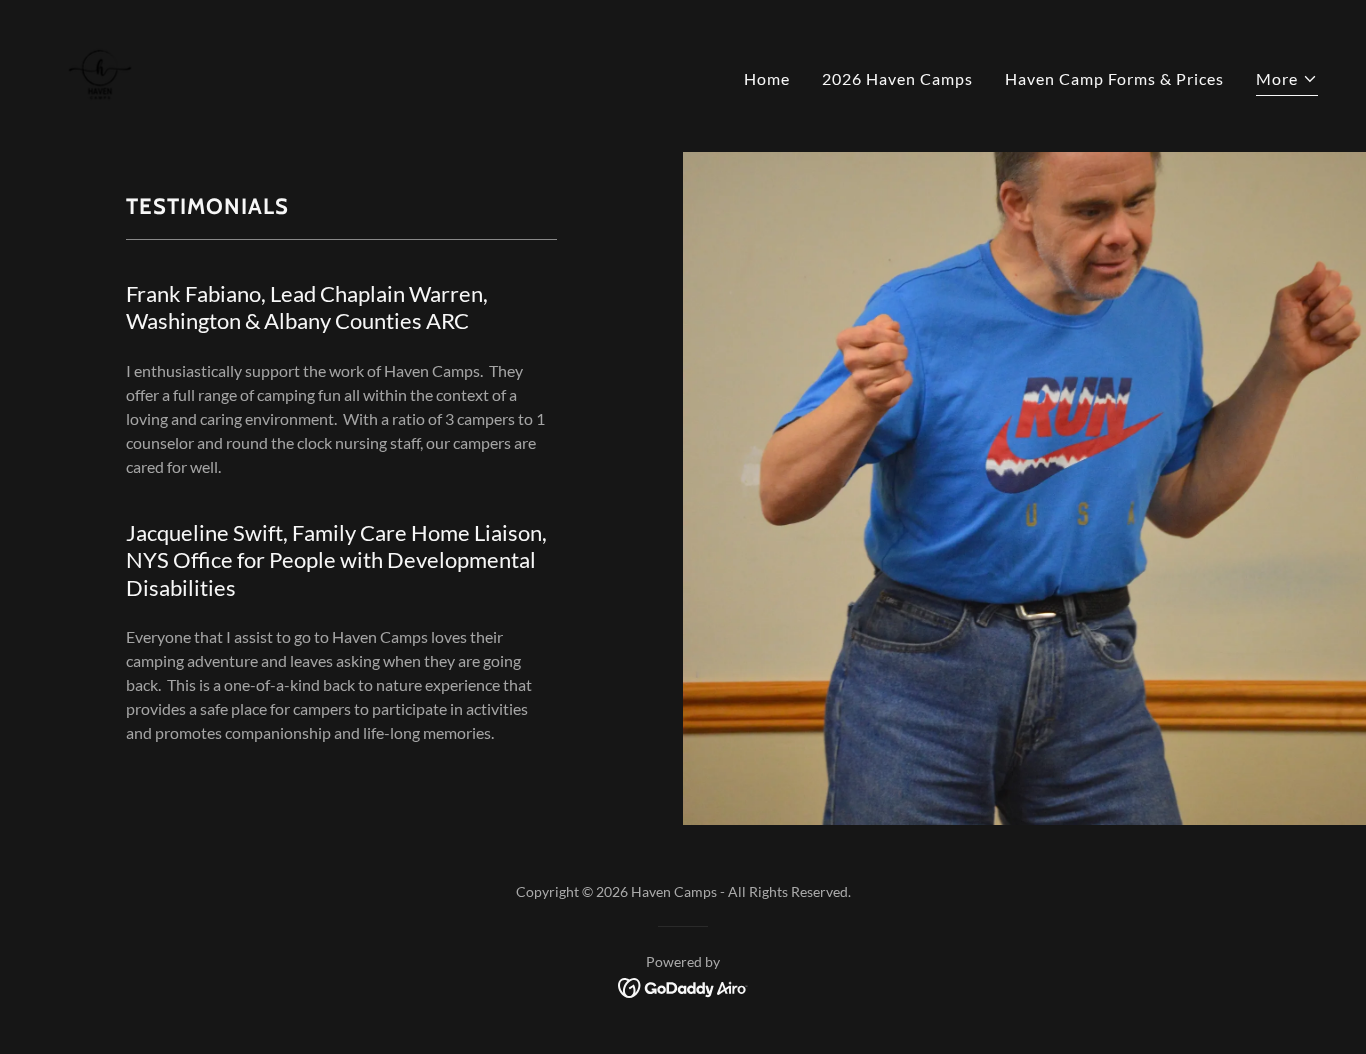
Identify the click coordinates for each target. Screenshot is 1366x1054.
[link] (100, 73)
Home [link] (767, 78)
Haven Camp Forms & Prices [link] (1114, 78)
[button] (1287, 81)
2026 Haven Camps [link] (897, 78)
